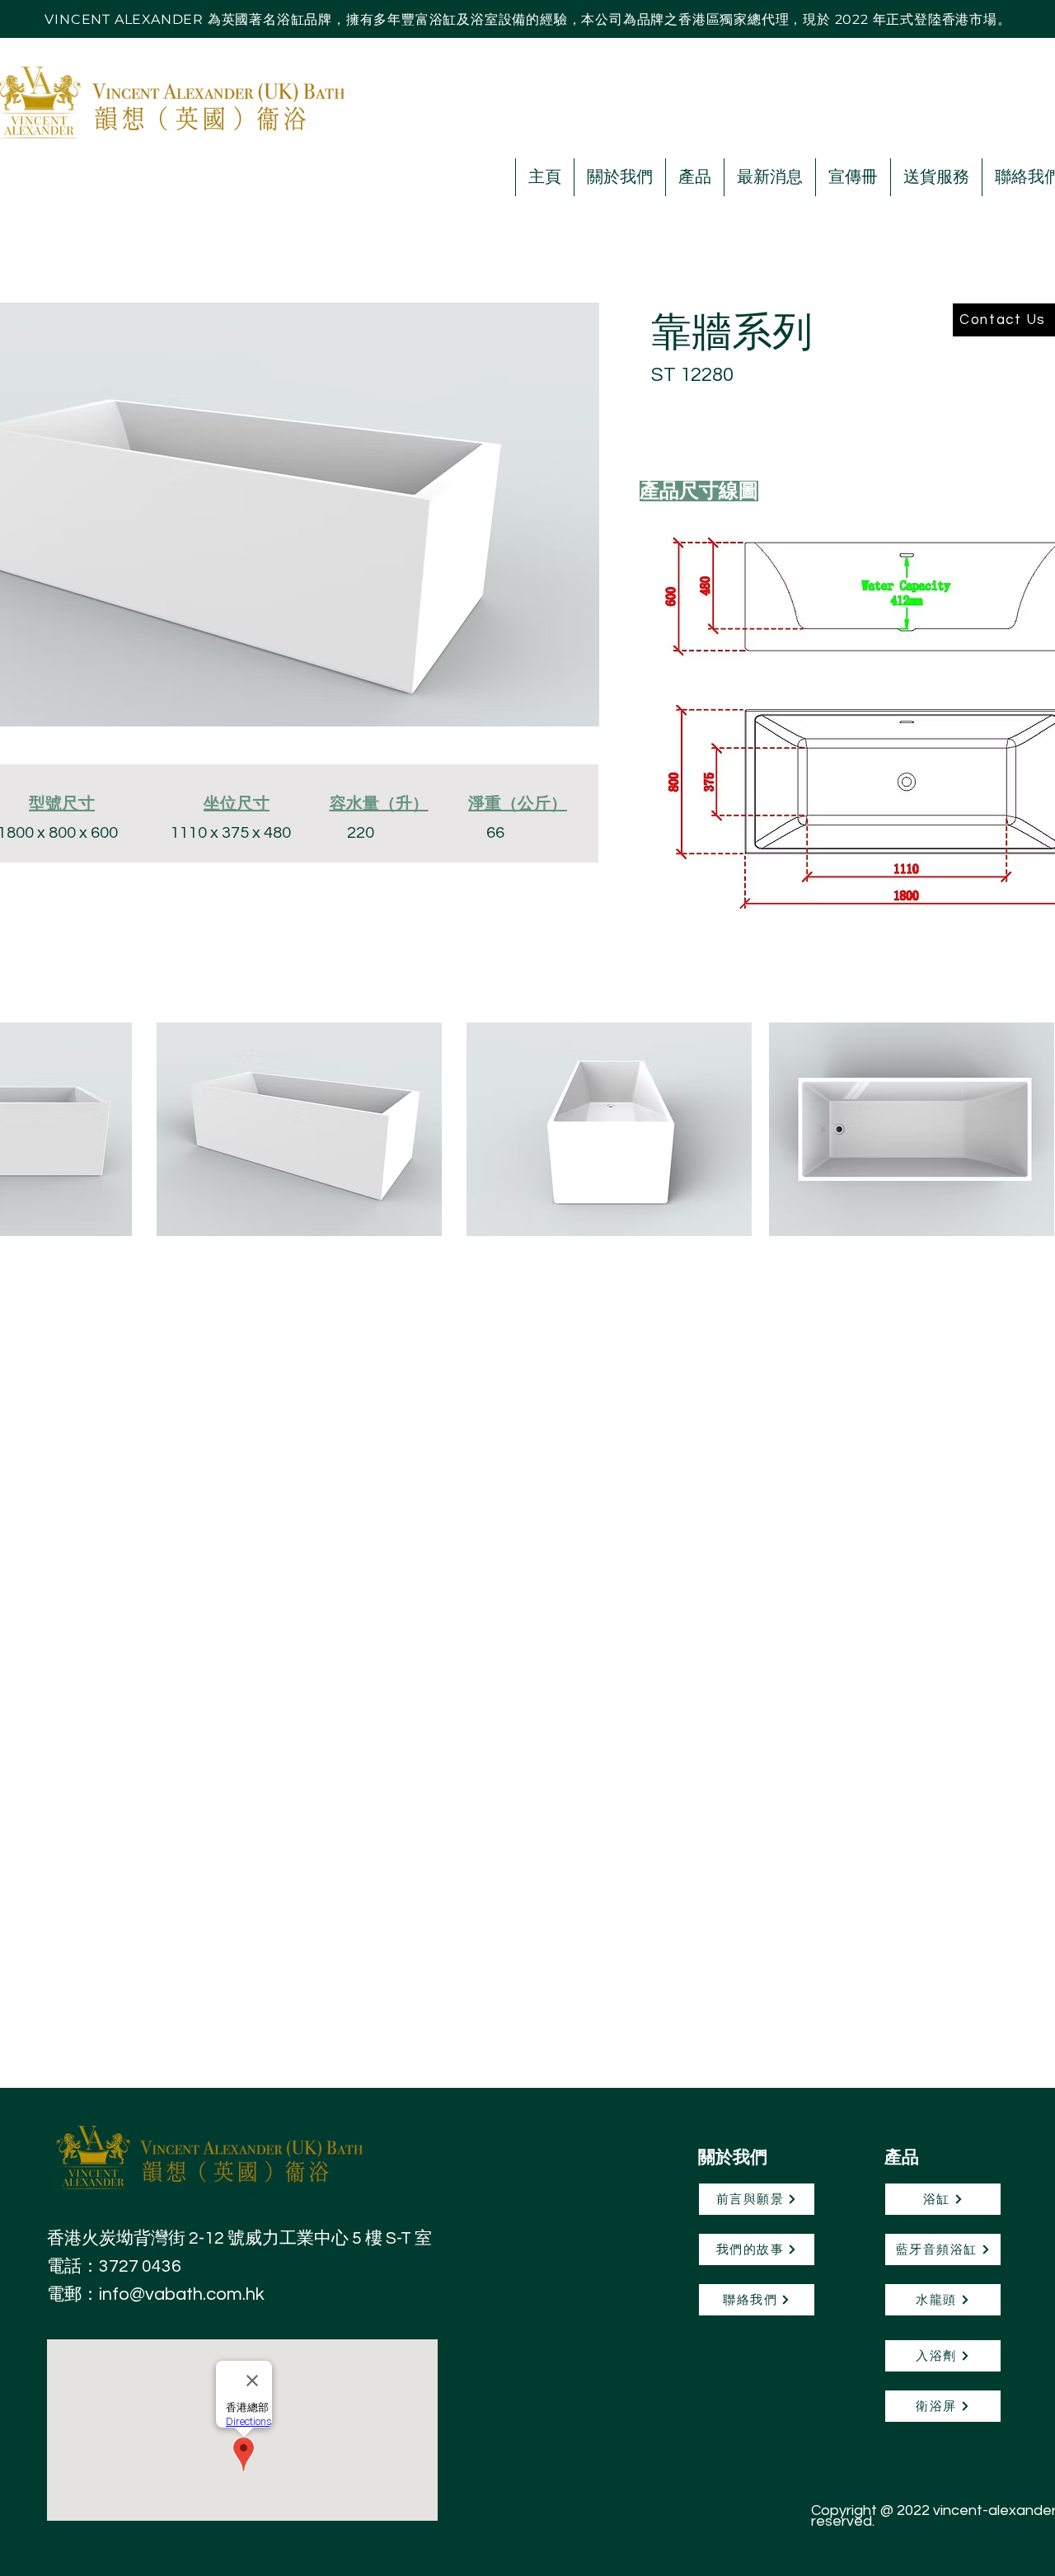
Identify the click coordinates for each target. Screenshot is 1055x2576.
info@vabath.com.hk (182, 2294)
